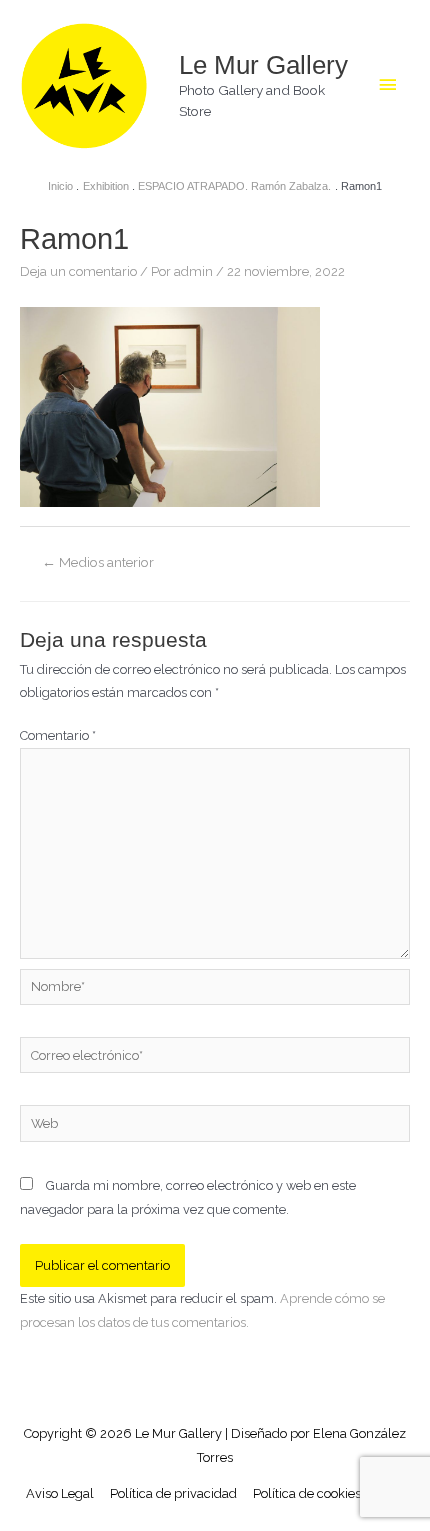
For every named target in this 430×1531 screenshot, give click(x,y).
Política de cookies (307, 1493)
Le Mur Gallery (263, 65)
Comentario (58, 735)
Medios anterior (98, 562)
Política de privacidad (173, 1493)
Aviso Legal (60, 1493)
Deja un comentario (78, 271)
